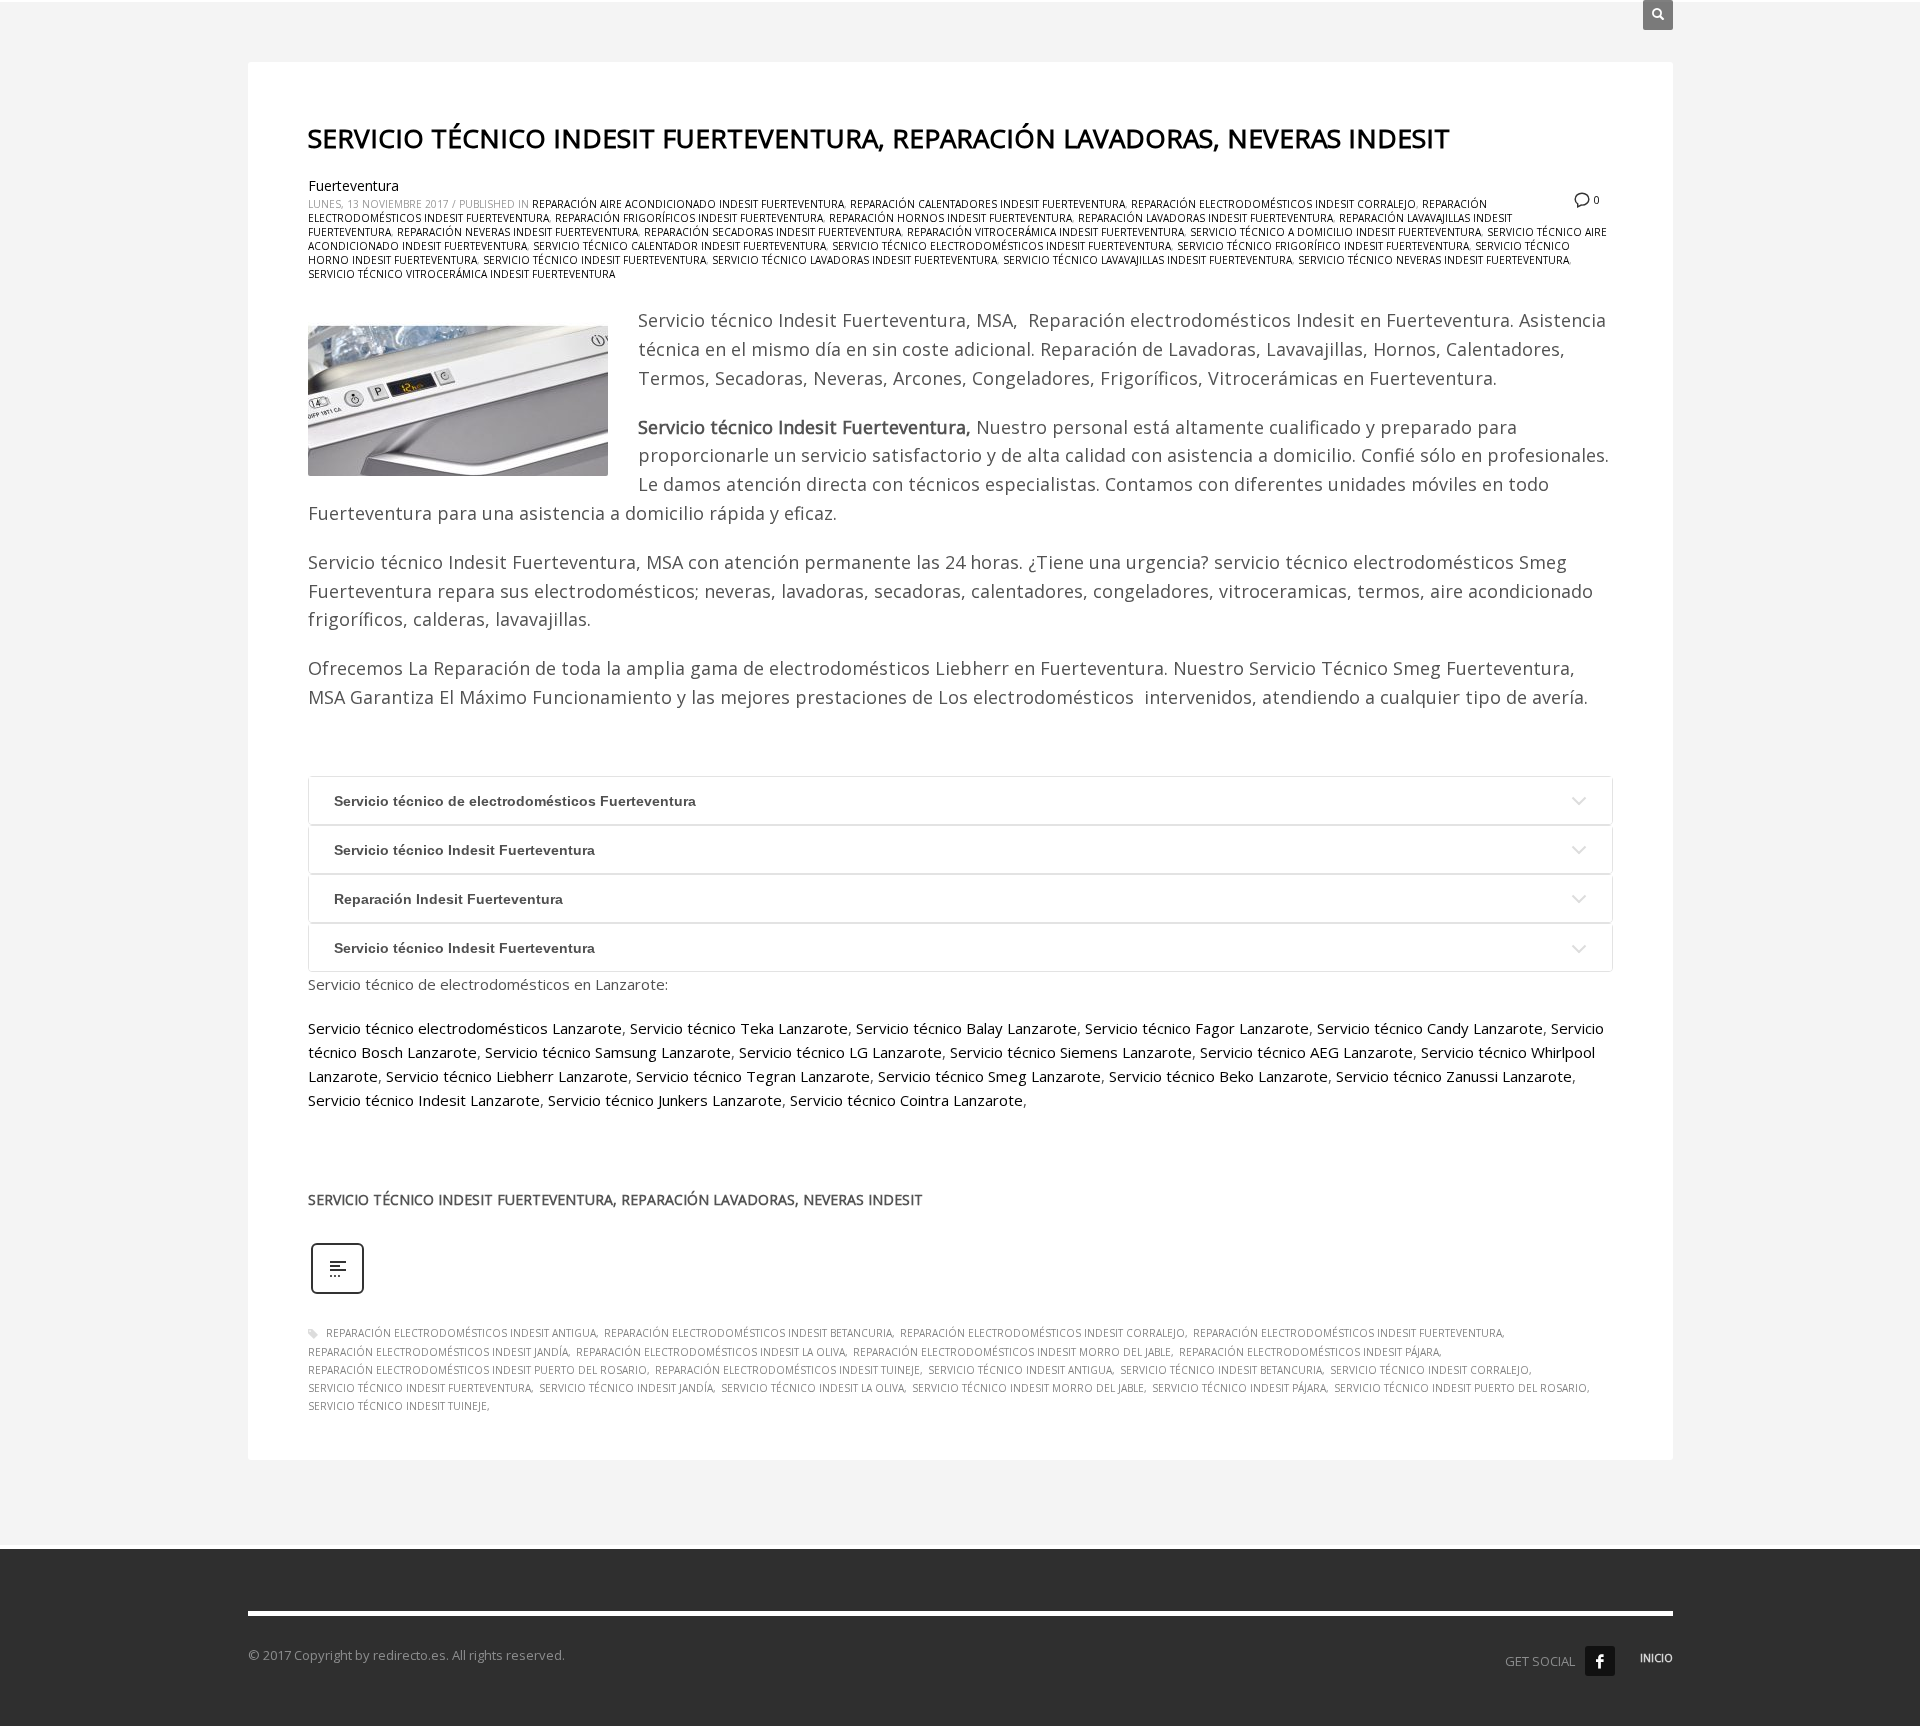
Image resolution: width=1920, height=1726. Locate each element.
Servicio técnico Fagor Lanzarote (1197, 1028)
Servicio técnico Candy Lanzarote (1430, 1028)
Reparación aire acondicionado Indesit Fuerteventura (688, 204)
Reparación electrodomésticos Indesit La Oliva (710, 1352)
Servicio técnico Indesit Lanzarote (424, 1100)
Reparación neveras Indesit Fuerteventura (517, 232)
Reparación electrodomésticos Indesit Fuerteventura (1347, 1333)
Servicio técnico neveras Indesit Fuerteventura (1433, 260)
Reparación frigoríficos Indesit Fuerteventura (689, 218)
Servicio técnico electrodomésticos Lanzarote (465, 1028)
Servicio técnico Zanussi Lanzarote (1454, 1076)
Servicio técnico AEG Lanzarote (1306, 1052)
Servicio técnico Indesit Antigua (1020, 1370)
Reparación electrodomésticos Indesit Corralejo (1273, 204)
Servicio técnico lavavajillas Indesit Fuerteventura (1147, 260)
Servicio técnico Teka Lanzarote (739, 1028)
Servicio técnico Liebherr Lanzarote (507, 1076)
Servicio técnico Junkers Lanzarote (665, 1100)
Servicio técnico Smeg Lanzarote (989, 1076)
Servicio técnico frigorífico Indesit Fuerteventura (1323, 246)
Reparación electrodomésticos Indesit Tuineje (787, 1370)
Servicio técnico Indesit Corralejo (1429, 1370)
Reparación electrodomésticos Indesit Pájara (1309, 1352)
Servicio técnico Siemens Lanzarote (1071, 1052)
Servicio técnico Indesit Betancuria (1221, 1370)
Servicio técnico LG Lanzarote (840, 1052)
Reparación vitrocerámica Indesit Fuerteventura (1045, 232)
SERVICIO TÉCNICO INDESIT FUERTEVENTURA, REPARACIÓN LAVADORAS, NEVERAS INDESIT (879, 138)
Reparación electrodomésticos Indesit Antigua (461, 1333)
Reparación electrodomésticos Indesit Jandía (438, 1352)
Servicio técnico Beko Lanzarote (1218, 1076)
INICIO (1656, 1657)
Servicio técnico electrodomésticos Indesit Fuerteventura (1001, 246)
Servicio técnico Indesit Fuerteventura (594, 260)
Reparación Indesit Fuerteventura (448, 899)
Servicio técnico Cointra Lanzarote (906, 1100)
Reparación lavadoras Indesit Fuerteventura (1205, 218)
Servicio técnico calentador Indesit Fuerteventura (679, 246)
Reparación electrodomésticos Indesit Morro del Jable (1012, 1352)
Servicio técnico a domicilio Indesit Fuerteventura (1335, 232)
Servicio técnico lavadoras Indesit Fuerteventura (854, 260)
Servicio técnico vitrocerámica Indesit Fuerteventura (461, 274)
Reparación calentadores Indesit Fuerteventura (987, 204)
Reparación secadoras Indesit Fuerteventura (772, 232)
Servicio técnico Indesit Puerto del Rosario (1460, 1388)
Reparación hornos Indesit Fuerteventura (950, 218)
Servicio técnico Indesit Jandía (626, 1388)
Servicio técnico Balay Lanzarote (966, 1028)
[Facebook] (1600, 1661)
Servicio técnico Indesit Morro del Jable (1028, 1388)
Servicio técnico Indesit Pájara (1239, 1388)
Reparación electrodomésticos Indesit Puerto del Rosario (477, 1370)
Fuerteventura (353, 185)
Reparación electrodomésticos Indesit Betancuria (748, 1333)
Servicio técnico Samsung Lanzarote (608, 1052)
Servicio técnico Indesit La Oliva (812, 1388)
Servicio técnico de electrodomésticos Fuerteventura (515, 801)
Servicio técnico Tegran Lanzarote (753, 1076)
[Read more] (337, 1291)
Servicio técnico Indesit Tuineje (397, 1406)
